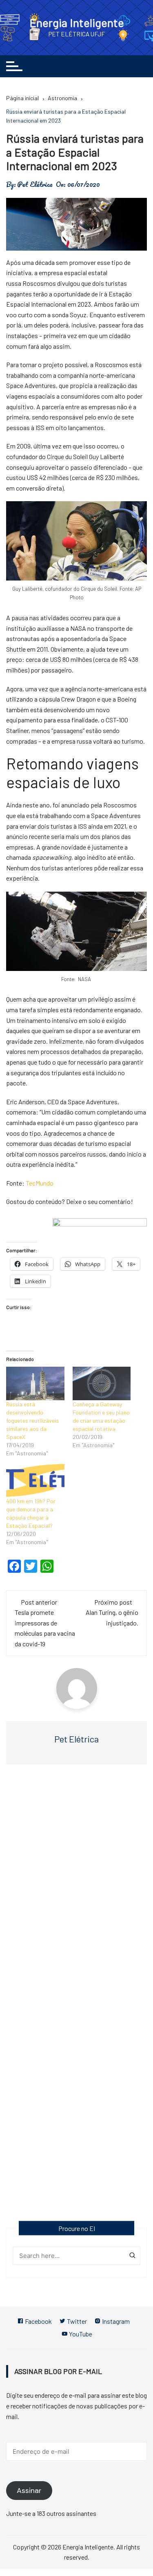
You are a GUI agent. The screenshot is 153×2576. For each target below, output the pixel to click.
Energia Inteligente (77, 22)
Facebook (38, 2321)
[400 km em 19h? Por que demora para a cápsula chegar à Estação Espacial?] (35, 1481)
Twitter (76, 2321)
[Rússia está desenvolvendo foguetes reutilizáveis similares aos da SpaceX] (35, 1383)
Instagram (115, 2321)
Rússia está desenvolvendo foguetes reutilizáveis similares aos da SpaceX (32, 1420)
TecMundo (40, 1183)
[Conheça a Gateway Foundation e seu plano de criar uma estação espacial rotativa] (102, 1383)
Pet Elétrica (35, 184)
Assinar (29, 2491)
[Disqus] (76, 1889)
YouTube (80, 2334)
